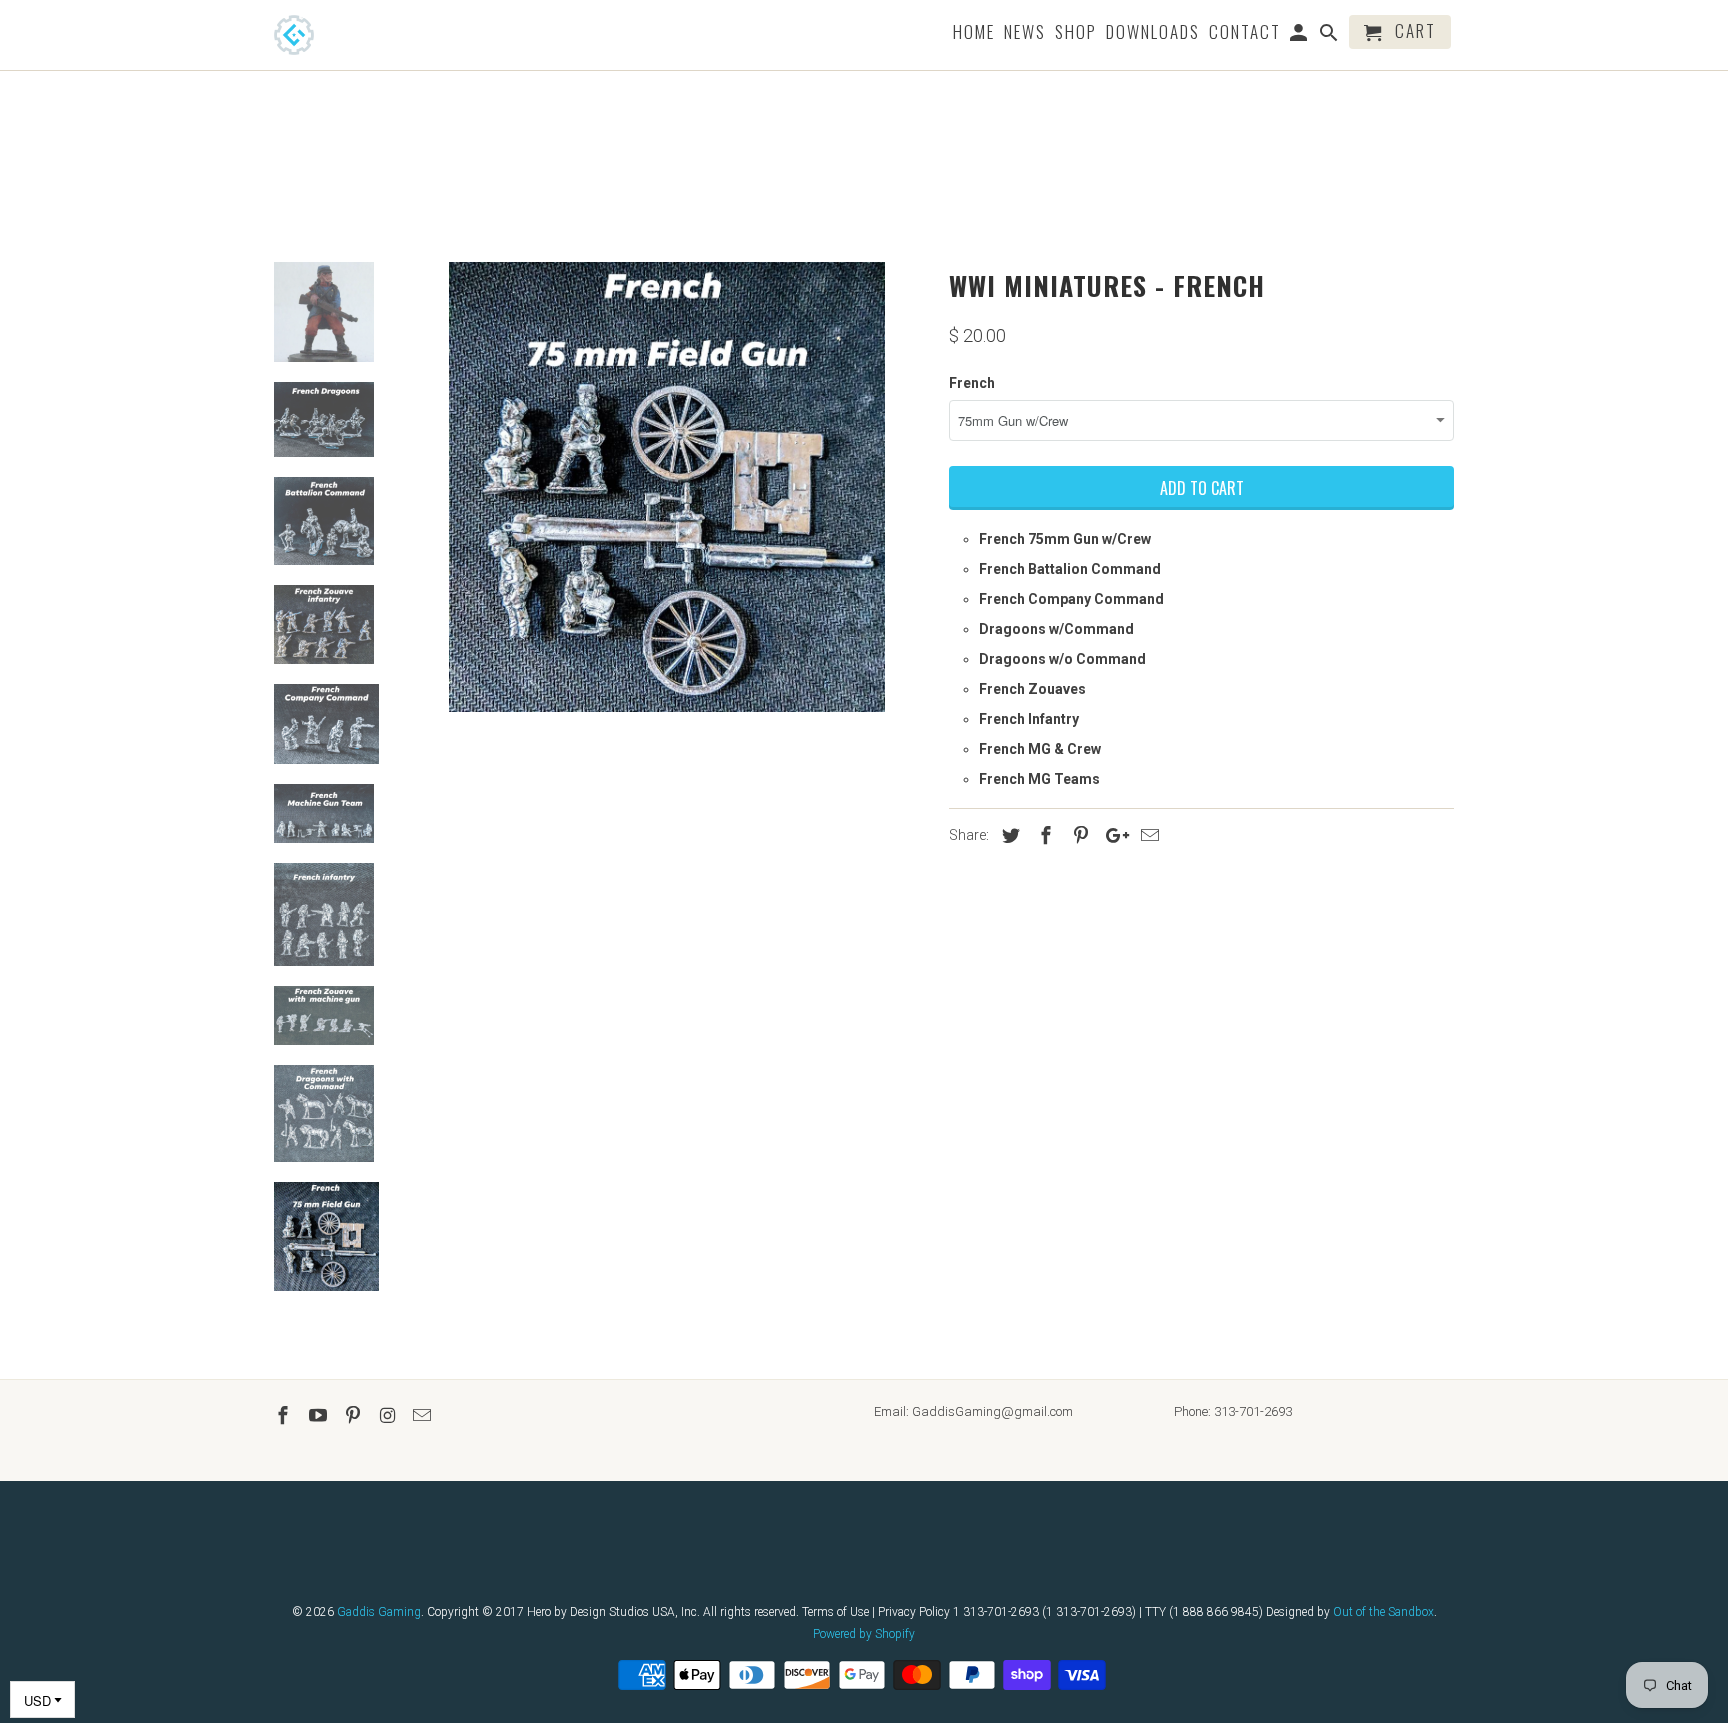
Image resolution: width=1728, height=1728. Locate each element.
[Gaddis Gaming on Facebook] (285, 1415)
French (972, 383)
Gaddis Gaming (379, 1612)
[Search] (1330, 36)
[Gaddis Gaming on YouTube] (320, 1415)
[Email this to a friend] (1147, 835)
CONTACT (1245, 33)
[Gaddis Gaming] (324, 35)
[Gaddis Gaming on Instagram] (389, 1415)
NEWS (1025, 33)
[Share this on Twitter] (1008, 835)
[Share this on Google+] (1112, 835)
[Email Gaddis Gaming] (424, 1415)
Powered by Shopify (864, 1634)
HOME (974, 33)
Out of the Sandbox (1383, 1612)
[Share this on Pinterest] (1078, 835)
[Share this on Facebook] (1043, 835)
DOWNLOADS (1153, 33)
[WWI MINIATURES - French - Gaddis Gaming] (667, 487)
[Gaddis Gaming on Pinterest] (355, 1415)
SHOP (1076, 33)
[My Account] (1300, 36)
